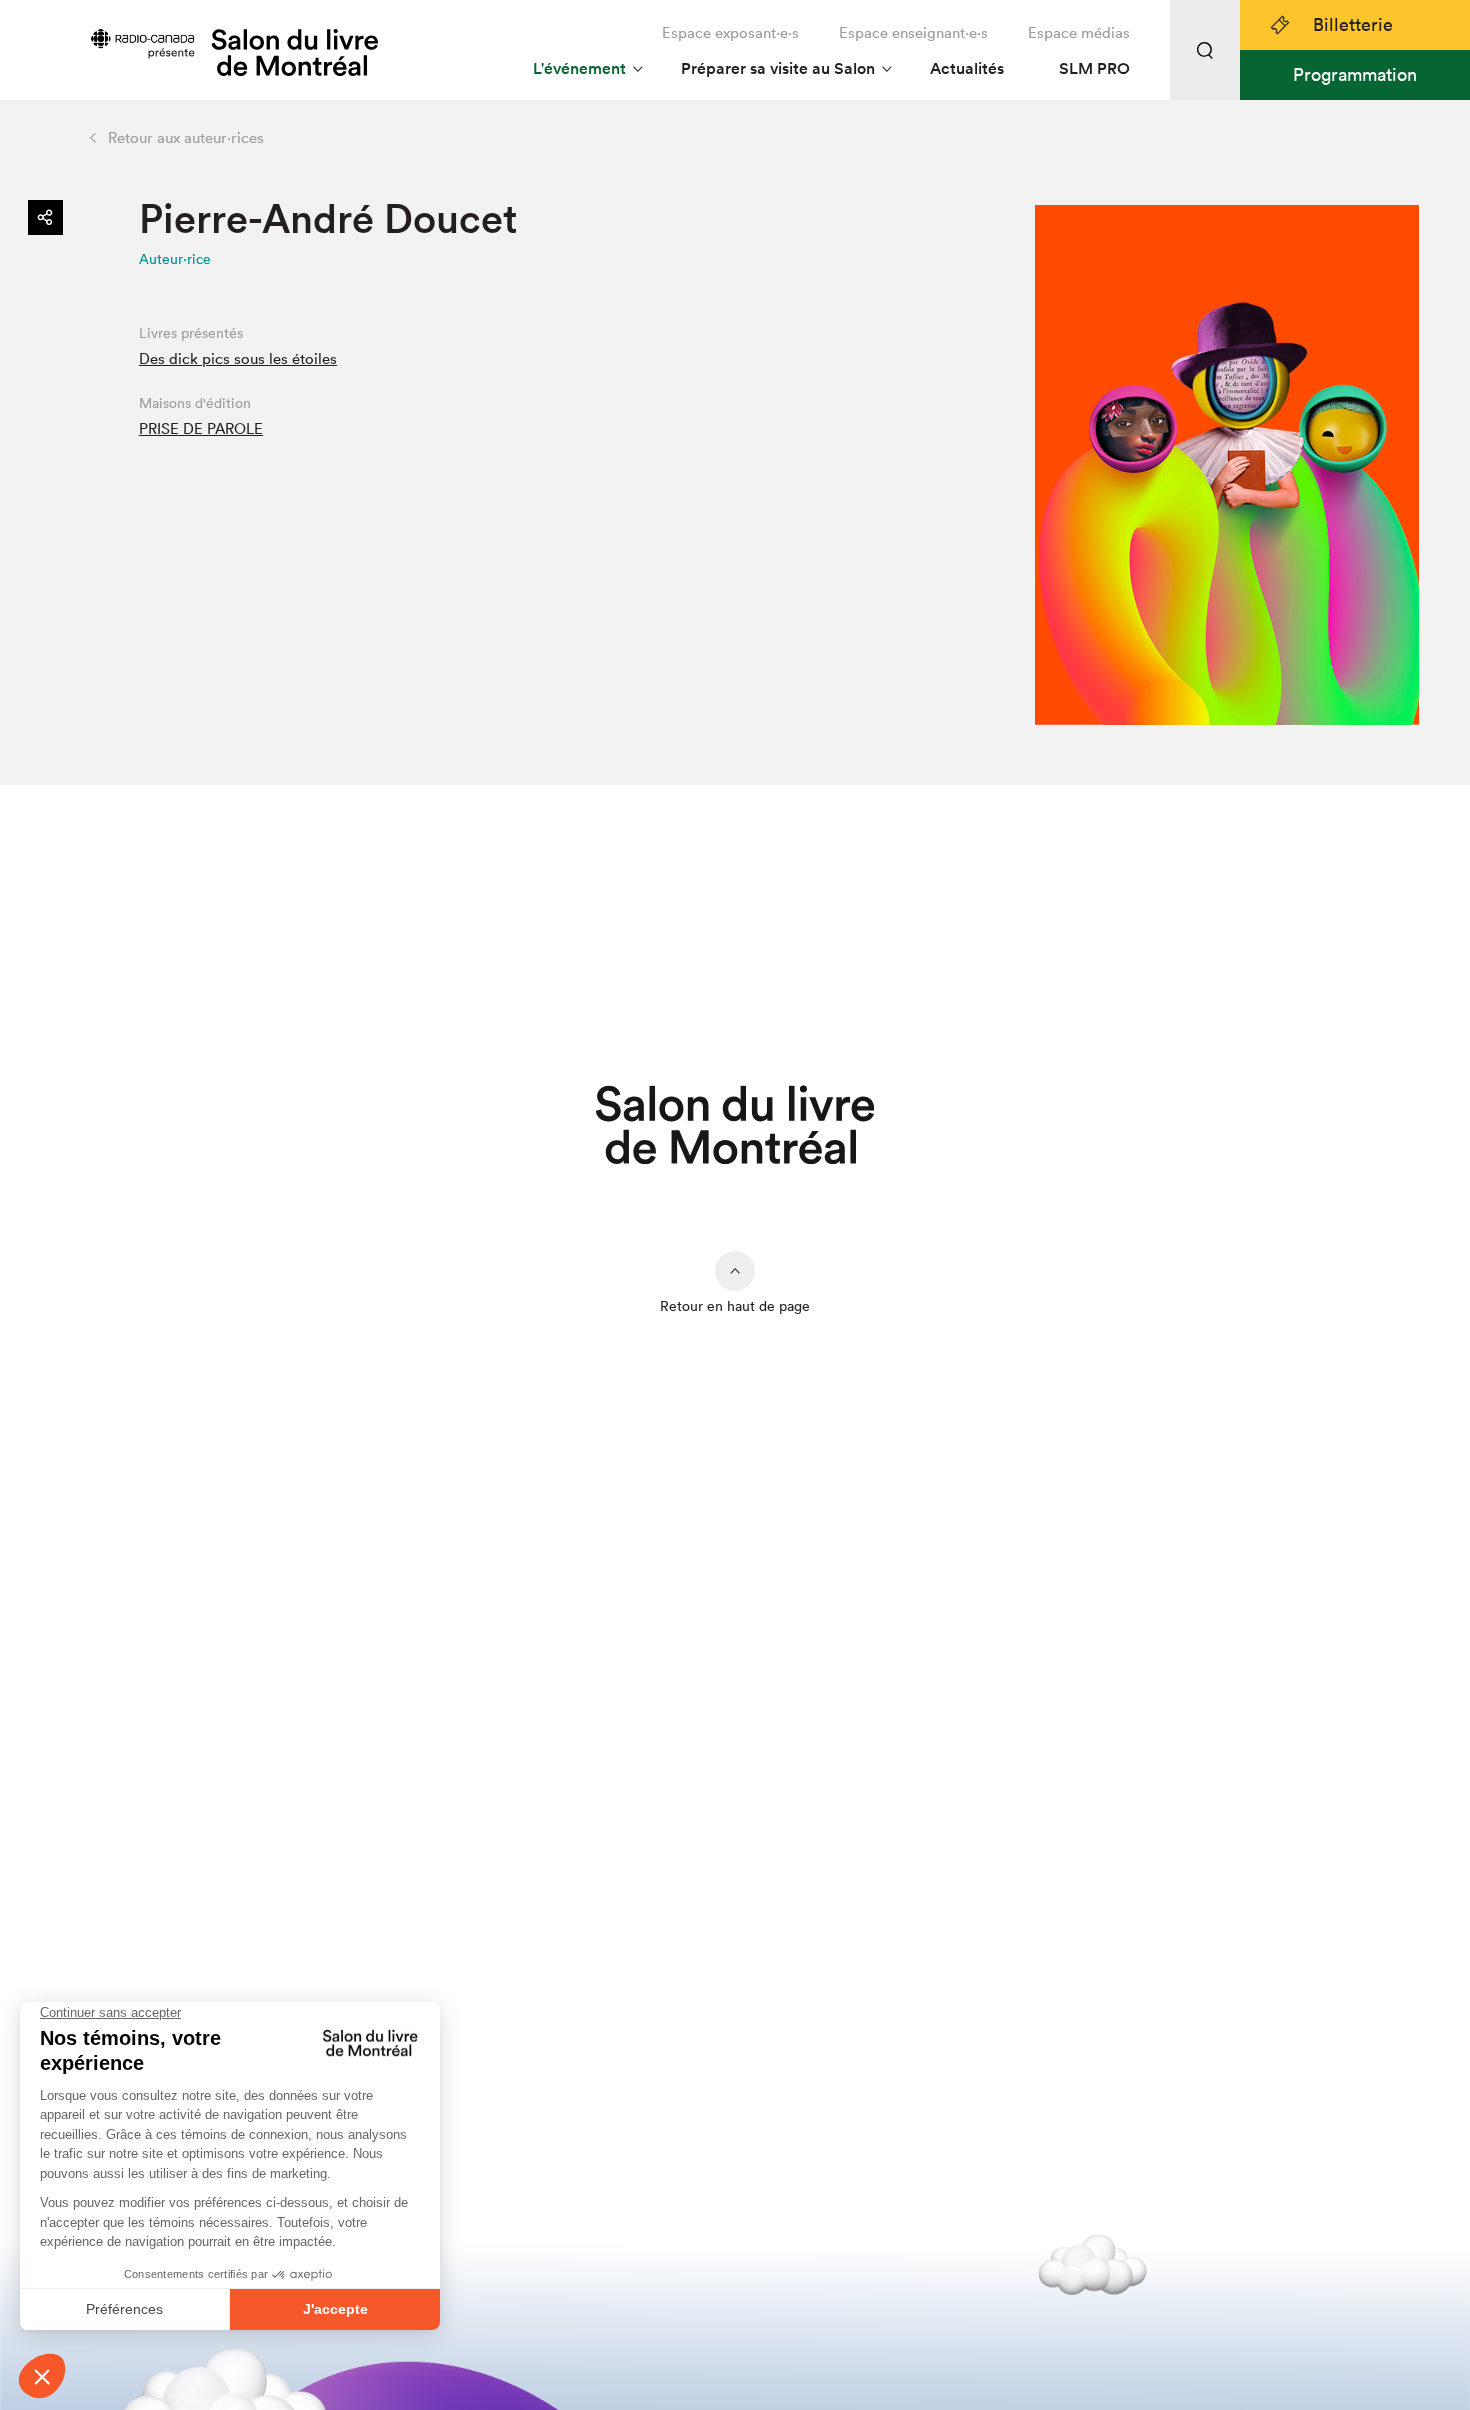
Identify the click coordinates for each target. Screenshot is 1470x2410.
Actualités (967, 68)
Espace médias (1079, 32)
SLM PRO (1094, 68)
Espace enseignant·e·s (913, 32)
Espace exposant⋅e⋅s (730, 32)
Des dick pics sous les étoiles (238, 358)
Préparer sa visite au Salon (778, 68)
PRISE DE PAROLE (201, 428)
